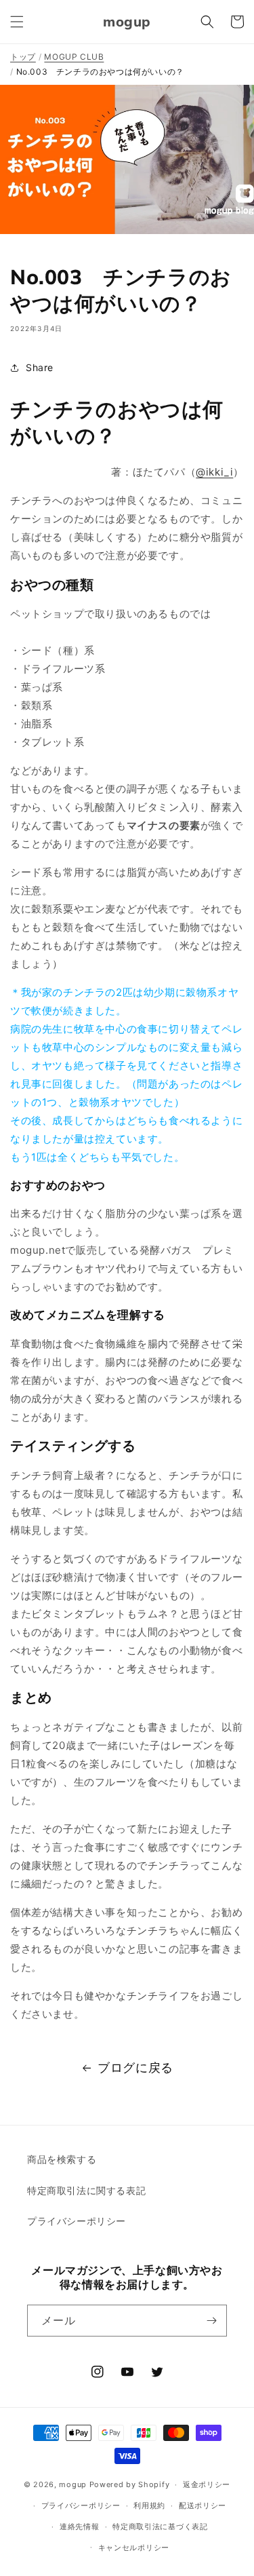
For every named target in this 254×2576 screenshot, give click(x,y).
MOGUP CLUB (74, 57)
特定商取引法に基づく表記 (160, 2526)
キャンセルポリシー (134, 2548)
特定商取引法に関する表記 (86, 2190)
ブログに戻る (135, 2068)
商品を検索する (62, 2159)
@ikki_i (214, 472)
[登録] (211, 2321)
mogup (73, 2484)
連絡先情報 (80, 2526)
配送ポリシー (203, 2505)
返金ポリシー (207, 2484)
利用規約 (149, 2505)
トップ (23, 57)
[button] (17, 22)
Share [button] (40, 367)
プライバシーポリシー (77, 2221)
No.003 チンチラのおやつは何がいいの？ (100, 72)
